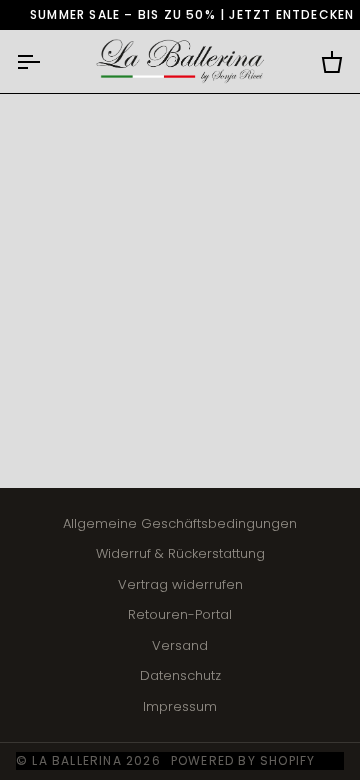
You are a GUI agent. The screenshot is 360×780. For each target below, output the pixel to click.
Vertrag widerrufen (180, 584)
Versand (180, 645)
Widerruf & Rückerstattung (180, 553)
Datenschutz (180, 675)
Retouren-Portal (180, 614)
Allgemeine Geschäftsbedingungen (180, 523)
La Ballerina (76, 760)
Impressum (180, 706)
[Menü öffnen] (46, 61)
